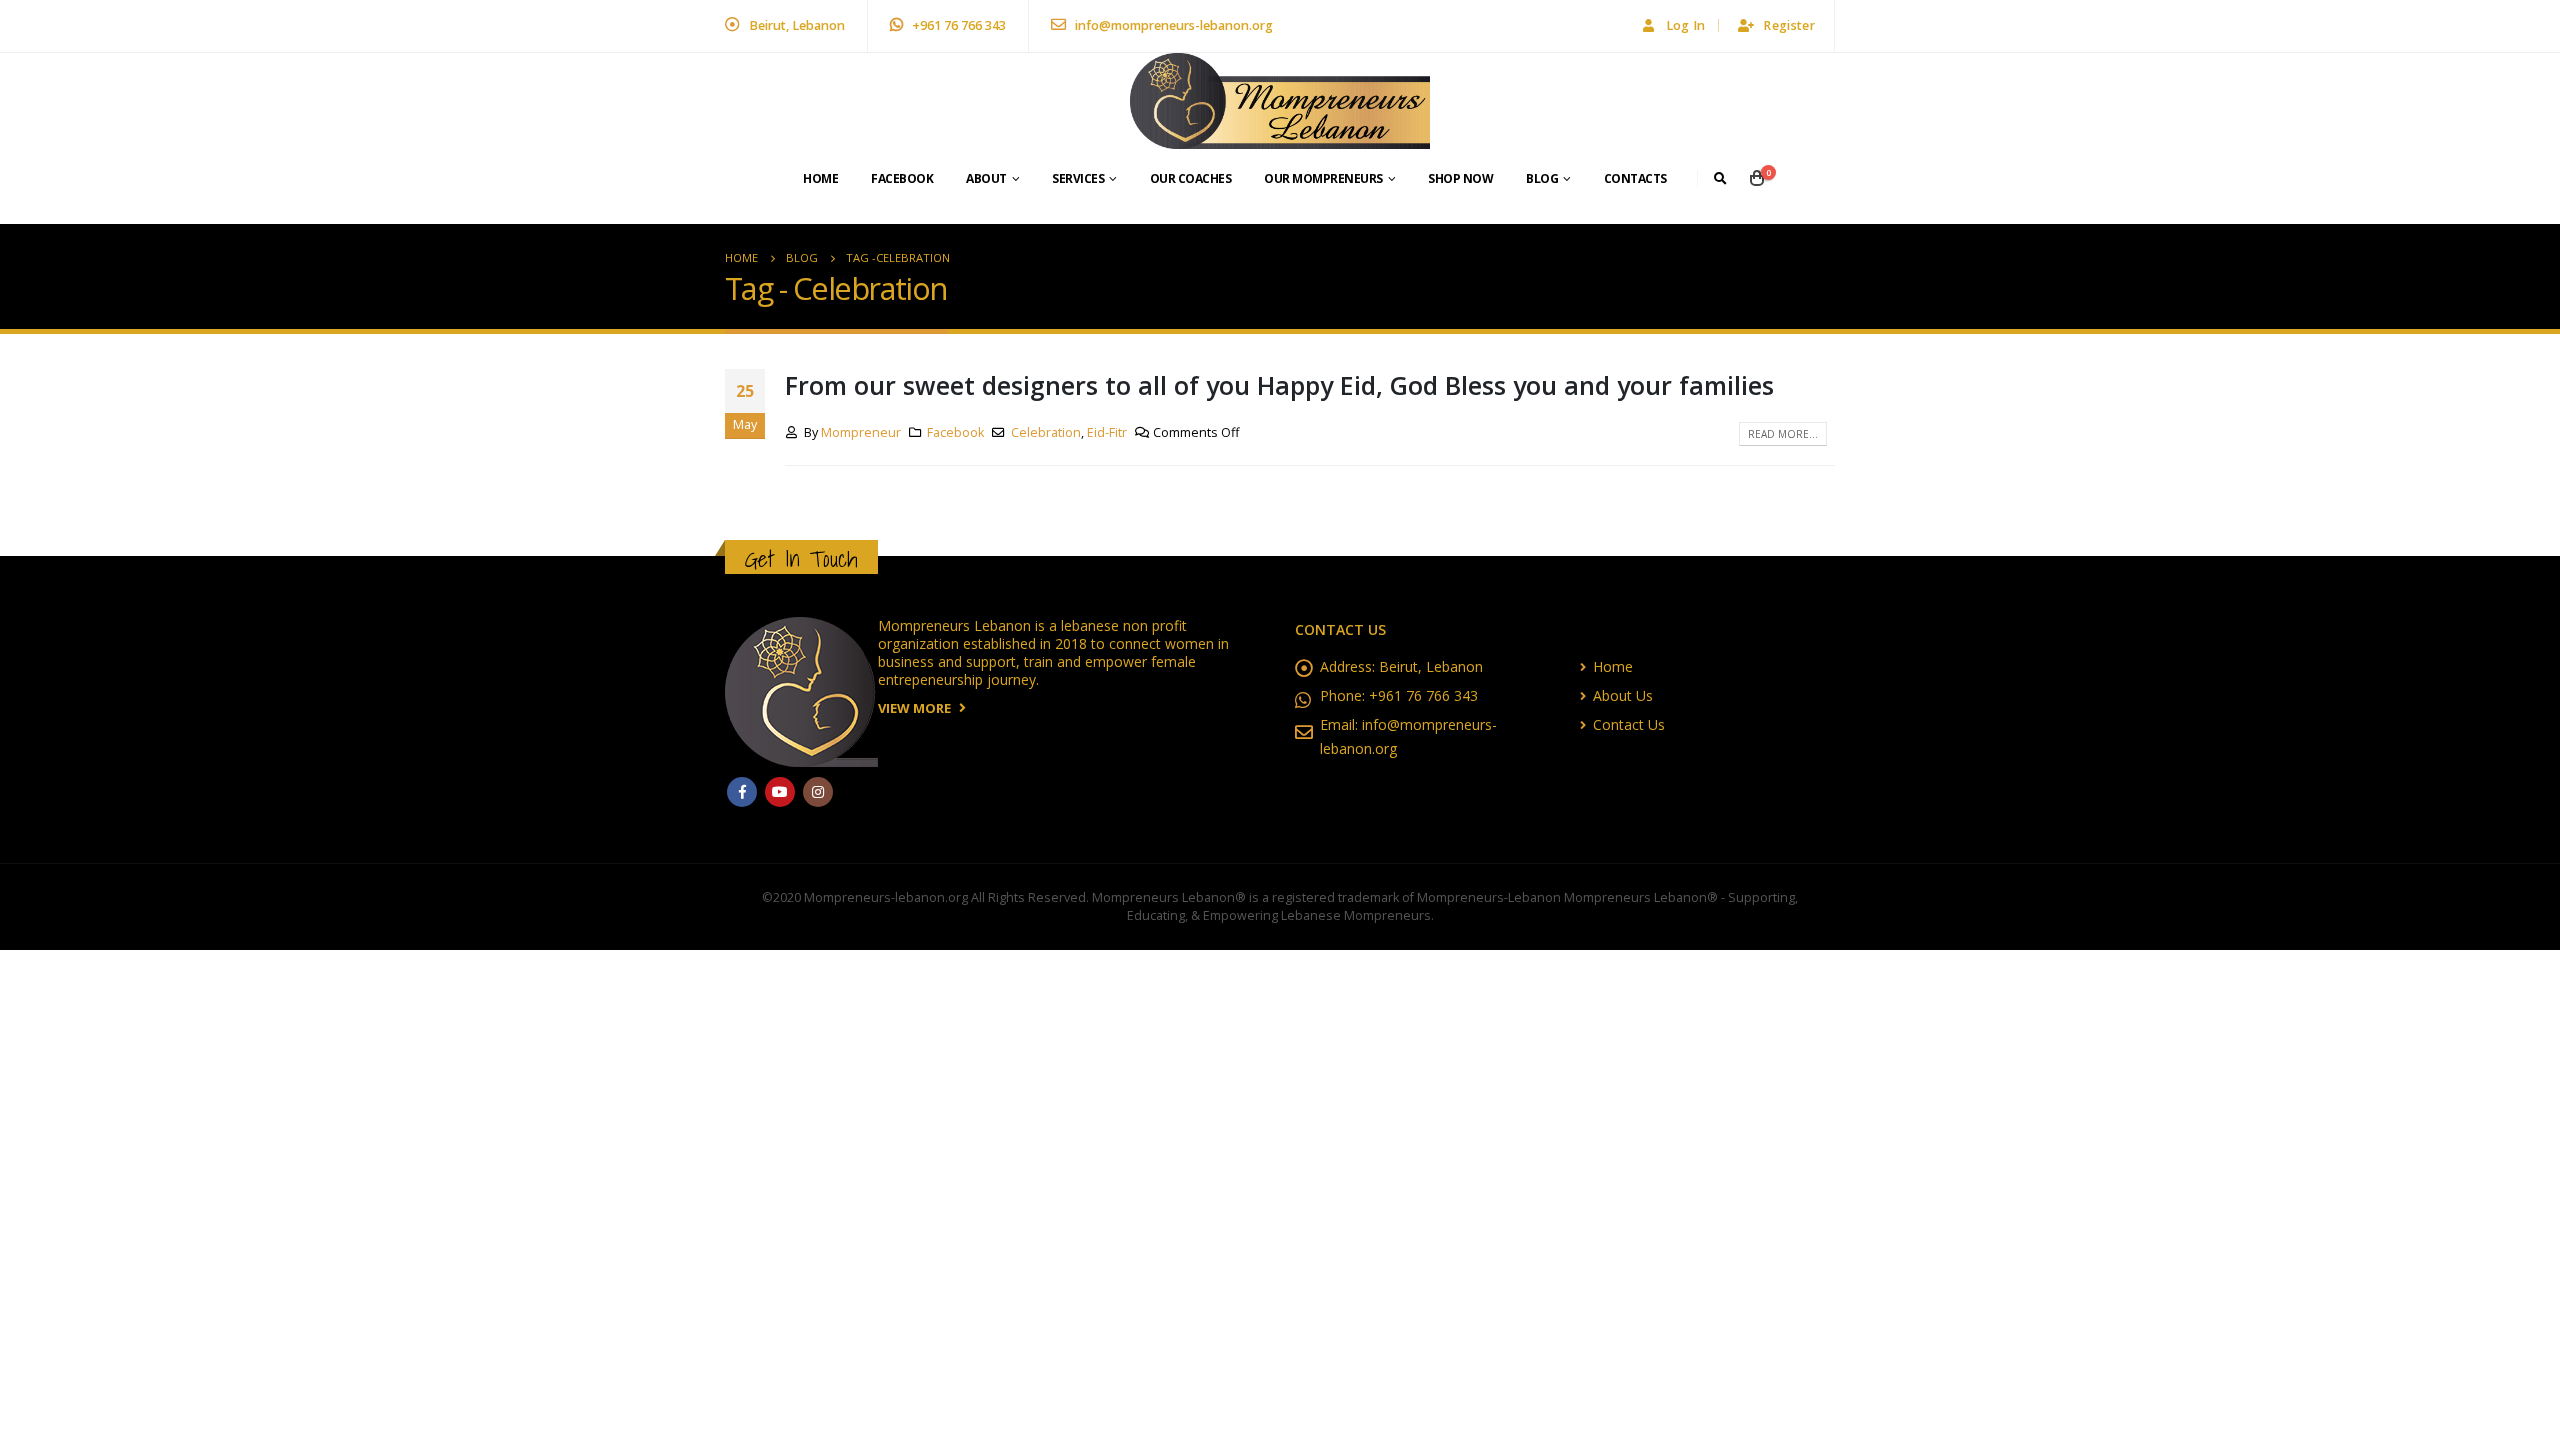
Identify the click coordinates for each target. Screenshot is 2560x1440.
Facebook (902, 178)
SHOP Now (1460, 178)
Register (1789, 25)
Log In (1686, 25)
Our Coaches (1191, 178)
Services (1078, 178)
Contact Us (1629, 724)
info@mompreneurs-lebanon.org (1172, 25)
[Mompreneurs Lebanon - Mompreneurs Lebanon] (1280, 101)
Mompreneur (861, 432)
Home (820, 178)
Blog (1542, 178)
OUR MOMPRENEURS (1323, 178)
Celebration (1046, 432)
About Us (1623, 695)
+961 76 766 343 (957, 25)
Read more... (1783, 434)
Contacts (1635, 178)
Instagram (818, 792)
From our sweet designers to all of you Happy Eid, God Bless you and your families (1279, 385)
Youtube (780, 792)
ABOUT (986, 178)
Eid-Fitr (1107, 432)
